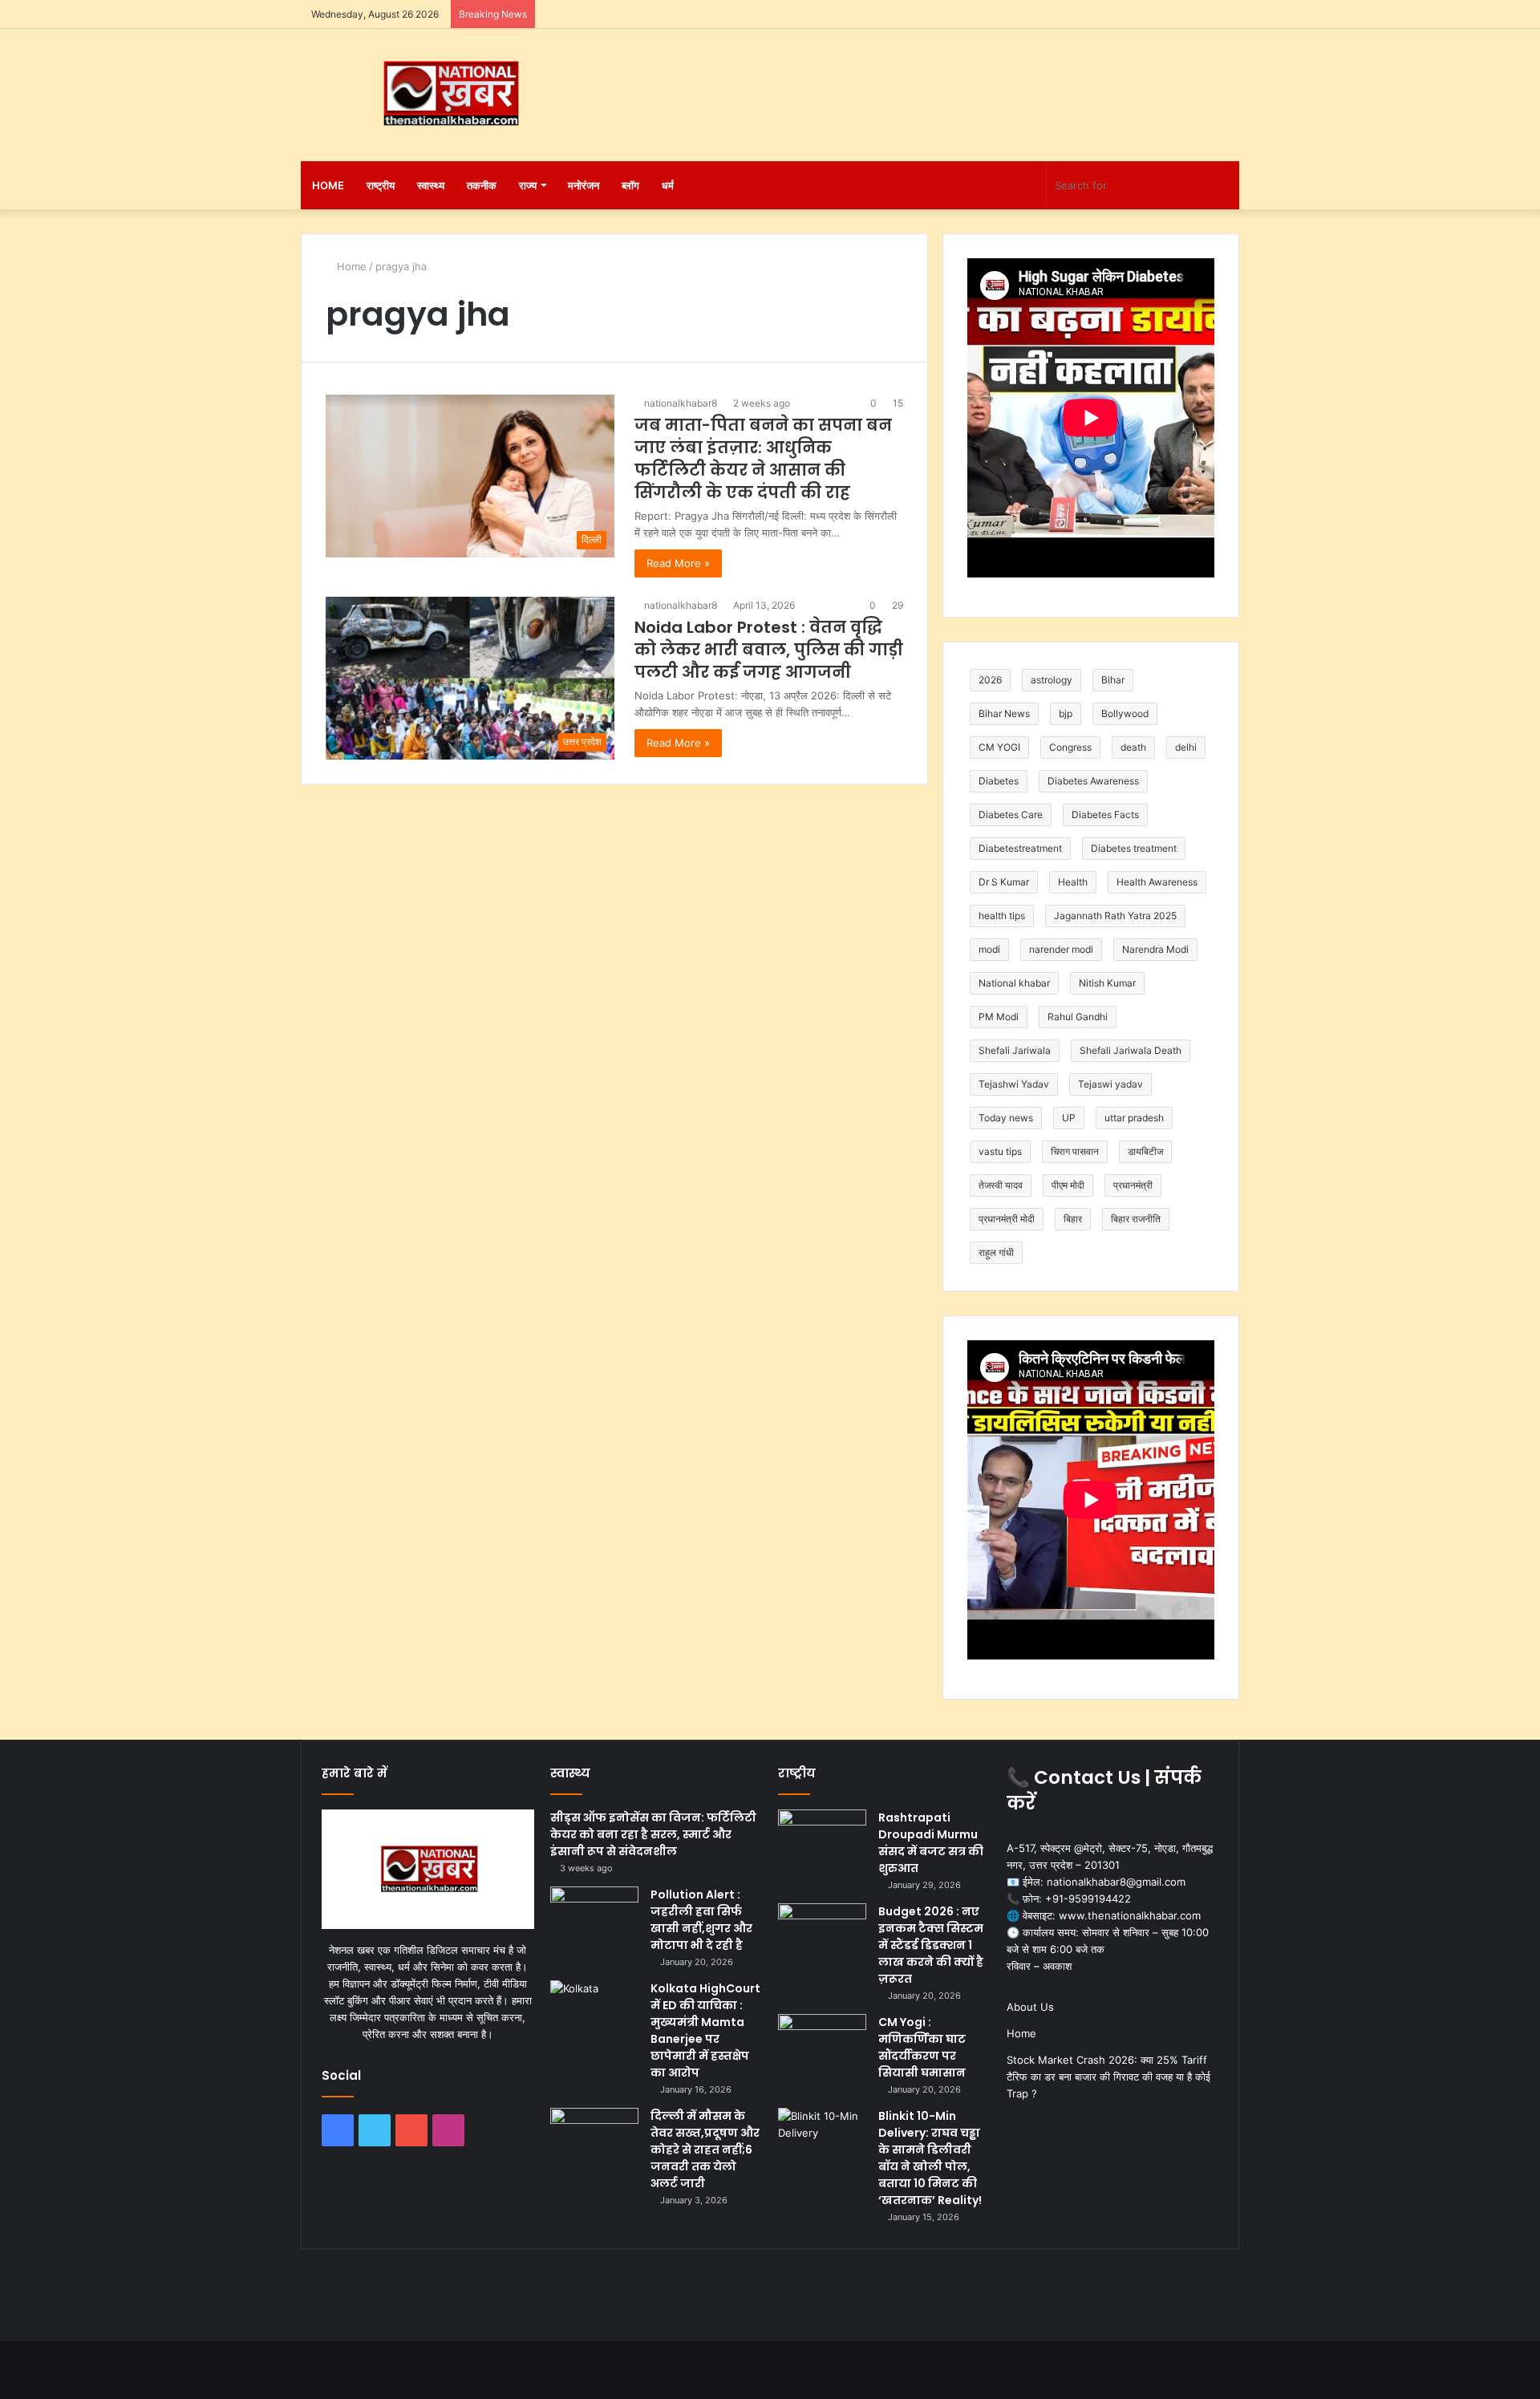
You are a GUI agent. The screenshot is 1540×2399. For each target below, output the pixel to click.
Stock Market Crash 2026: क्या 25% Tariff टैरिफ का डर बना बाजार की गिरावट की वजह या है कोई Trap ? (1108, 2077)
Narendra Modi (1155, 949)
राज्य (528, 185)
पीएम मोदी (1068, 1185)
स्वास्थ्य (431, 185)
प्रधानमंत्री (1133, 1185)
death (1133, 747)
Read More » (678, 563)
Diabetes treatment (1134, 848)
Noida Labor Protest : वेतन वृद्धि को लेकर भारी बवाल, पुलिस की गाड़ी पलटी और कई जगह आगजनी (769, 650)
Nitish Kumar (1107, 983)
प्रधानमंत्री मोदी (1007, 1219)
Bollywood (1125, 713)
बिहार (1073, 1219)
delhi (1186, 747)
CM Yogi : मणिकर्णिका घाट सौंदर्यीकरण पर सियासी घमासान (922, 2047)
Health (1073, 882)
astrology (1052, 680)
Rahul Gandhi (1078, 1017)
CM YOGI (999, 747)
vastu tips (1000, 1151)
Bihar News (1004, 713)
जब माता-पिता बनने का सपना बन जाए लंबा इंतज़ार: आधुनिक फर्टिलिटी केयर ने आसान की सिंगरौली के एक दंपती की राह (763, 459)
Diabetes (999, 781)
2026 (990, 680)
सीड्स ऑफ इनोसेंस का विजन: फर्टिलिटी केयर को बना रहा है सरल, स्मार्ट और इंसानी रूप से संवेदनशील (653, 1834)
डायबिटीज (1145, 1151)
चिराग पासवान (1075, 1151)
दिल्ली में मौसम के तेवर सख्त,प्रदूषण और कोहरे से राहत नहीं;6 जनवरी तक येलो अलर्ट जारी (705, 2150)
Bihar (1113, 680)
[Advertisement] (930, 81)
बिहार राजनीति (1136, 1219)
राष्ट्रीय (381, 185)
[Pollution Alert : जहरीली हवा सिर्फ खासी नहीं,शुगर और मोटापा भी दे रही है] (594, 1917)
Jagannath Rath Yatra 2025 (1115, 916)
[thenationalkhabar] (449, 94)
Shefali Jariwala (1015, 1050)
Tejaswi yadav (1110, 1084)
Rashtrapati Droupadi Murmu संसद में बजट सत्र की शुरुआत (931, 1843)
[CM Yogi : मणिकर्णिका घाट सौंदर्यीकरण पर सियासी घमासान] (822, 2044)
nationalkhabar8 (681, 403)
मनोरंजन (584, 185)
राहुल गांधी (996, 1252)
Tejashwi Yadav (1014, 1084)
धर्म (668, 185)
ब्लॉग (630, 185)
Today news (1006, 1118)
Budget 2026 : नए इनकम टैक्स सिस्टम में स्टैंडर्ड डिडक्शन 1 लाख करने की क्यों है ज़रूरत (931, 1945)
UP (1069, 1118)
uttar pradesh (1134, 1118)
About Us (1030, 2007)
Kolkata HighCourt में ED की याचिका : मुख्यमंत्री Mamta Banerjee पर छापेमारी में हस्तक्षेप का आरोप (705, 2030)
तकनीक (482, 185)
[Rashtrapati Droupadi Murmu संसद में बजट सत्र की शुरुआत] (822, 1840)
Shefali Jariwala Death (1131, 1050)
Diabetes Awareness (1093, 781)
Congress (1070, 747)
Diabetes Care (1011, 815)
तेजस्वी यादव (1001, 1185)
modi (989, 949)
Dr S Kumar (1004, 882)
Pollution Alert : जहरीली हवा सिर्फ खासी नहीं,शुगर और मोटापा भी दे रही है (701, 1920)
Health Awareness (1157, 882)
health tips (1002, 916)
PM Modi (999, 1017)
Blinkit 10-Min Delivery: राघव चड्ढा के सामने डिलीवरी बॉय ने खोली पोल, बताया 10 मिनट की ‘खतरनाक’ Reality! (930, 2158)
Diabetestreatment (1020, 848)
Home (328, 185)
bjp (1066, 713)
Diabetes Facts (1105, 815)
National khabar (1014, 983)
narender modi (1061, 949)
